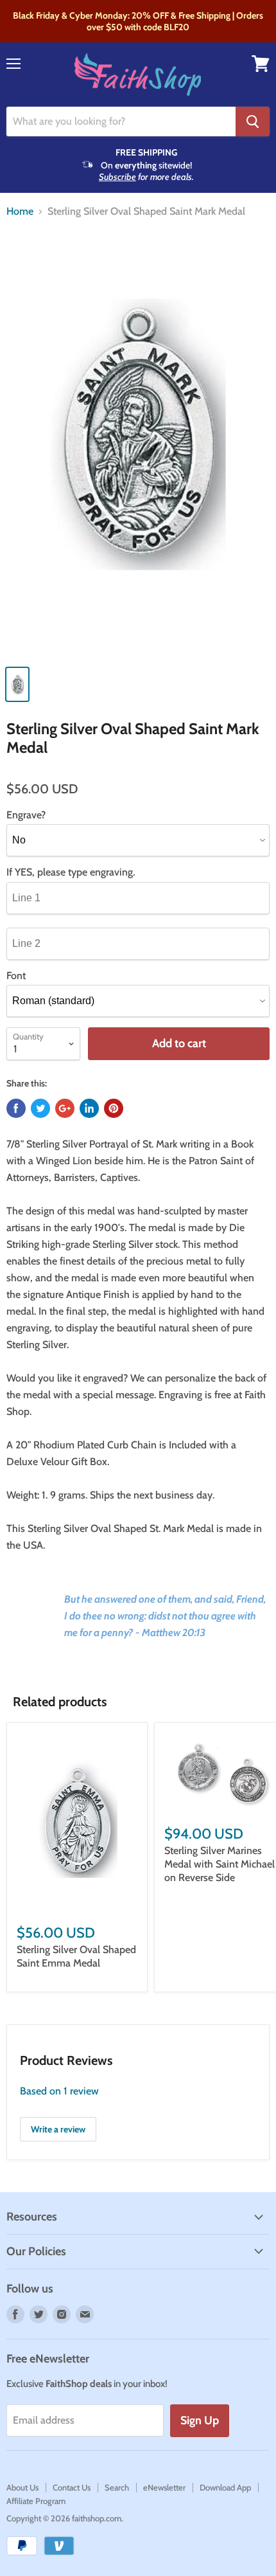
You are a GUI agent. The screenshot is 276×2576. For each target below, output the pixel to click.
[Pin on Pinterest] (114, 1108)
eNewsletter (164, 2487)
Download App (225, 2487)
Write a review (58, 2129)
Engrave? (26, 815)
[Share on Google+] (65, 1108)
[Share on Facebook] (16, 1108)
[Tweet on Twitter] (40, 1108)
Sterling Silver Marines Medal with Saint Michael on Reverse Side (220, 1864)
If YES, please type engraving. (71, 872)
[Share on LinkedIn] (89, 1108)
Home (20, 212)
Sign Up (200, 2420)
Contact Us (72, 2487)
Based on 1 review (59, 2091)
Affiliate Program (36, 2501)
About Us (22, 2487)
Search (117, 2487)
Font (16, 976)
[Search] (253, 122)
